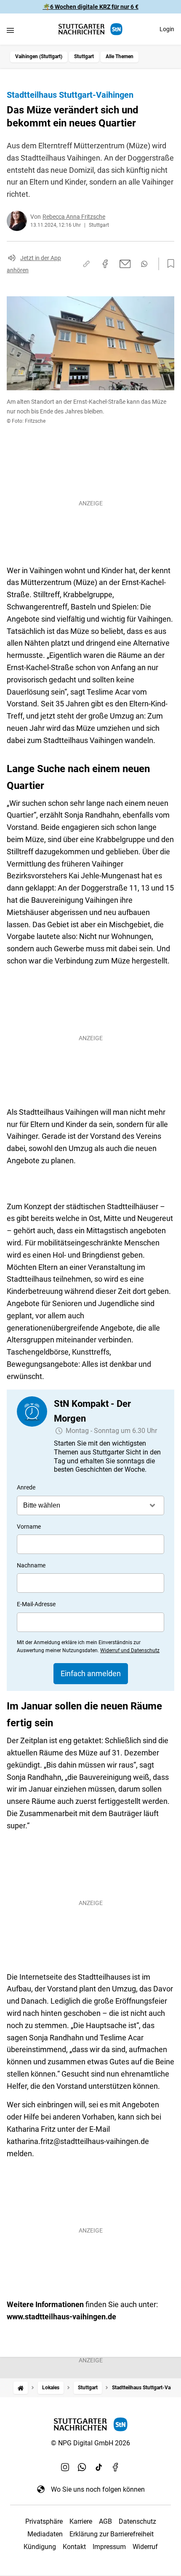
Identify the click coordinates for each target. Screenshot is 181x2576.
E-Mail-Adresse (36, 1604)
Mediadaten (45, 2534)
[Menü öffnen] (10, 30)
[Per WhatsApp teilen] (144, 264)
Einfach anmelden (91, 1673)
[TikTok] (99, 2467)
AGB (105, 2521)
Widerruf (145, 2547)
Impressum (109, 2547)
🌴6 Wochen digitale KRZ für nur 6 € (91, 7)
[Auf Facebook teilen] (105, 264)
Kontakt (74, 2547)
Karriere (81, 2521)
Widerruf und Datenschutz (130, 1650)
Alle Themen (120, 56)
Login (167, 29)
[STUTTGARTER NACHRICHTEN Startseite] (90, 29)
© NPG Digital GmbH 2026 (90, 2443)
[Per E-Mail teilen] (125, 264)
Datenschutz (137, 2521)
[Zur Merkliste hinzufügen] (168, 264)
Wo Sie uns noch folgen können (98, 2489)
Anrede (26, 1487)
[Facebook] (116, 2467)
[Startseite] (21, 2388)
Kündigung (40, 2547)
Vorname (29, 1527)
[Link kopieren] (86, 264)
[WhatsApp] (82, 2467)
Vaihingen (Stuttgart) (39, 56)
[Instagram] (65, 2467)
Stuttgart (84, 56)
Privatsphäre (44, 2521)
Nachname (31, 1565)
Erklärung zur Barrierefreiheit (112, 2534)
